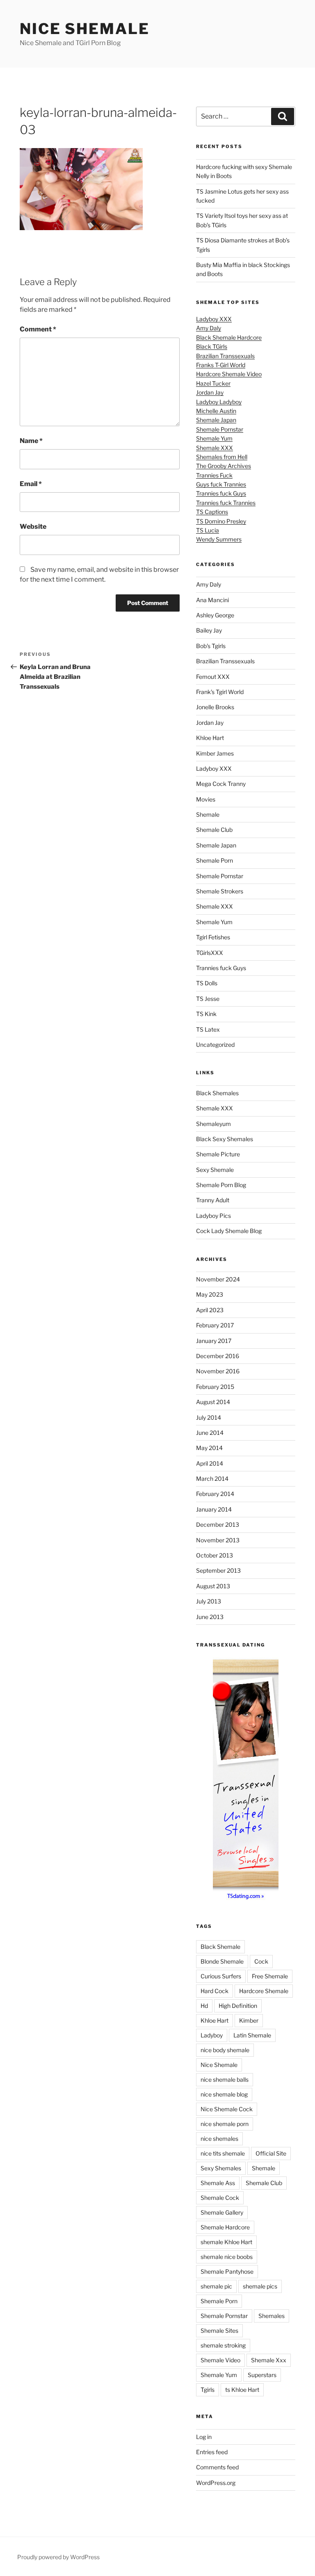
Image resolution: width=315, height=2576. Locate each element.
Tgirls (208, 2390)
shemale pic (216, 2286)
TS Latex (208, 1029)
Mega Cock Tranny (221, 784)
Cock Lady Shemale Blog (229, 1231)
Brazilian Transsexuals (225, 356)
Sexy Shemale (215, 1170)
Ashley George (215, 615)
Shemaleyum (213, 1124)
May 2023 (210, 1294)
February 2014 (215, 1494)
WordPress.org (216, 2483)
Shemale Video (220, 2360)
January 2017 (214, 1341)
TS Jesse (208, 999)
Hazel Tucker (213, 383)
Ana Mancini (212, 600)
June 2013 (210, 1617)
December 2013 (218, 1524)
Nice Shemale (85, 29)
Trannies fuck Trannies (226, 503)
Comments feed (217, 2467)
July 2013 (209, 1601)
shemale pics (260, 2286)
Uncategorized (215, 1045)
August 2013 (213, 1586)
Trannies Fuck (214, 475)
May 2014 (209, 1448)
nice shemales (219, 2139)
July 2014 (209, 1417)
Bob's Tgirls (211, 646)
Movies (206, 799)
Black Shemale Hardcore (229, 337)
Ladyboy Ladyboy (219, 402)
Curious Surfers (221, 1976)
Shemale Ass (218, 2183)
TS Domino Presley (221, 521)
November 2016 (218, 1371)
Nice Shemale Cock (227, 2109)
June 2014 (210, 1433)
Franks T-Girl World (221, 365)
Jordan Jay (210, 392)
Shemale (208, 814)
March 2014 (212, 1479)
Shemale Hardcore (225, 2227)
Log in (204, 2437)
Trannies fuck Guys (221, 493)
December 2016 (218, 1356)
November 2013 (218, 1540)
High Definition (238, 2006)
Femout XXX (213, 677)
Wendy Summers (219, 539)
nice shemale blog (224, 2094)
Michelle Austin (216, 411)
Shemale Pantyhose (227, 2271)
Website (33, 526)
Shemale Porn (215, 860)
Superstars (262, 2375)
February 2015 (215, 1387)
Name (31, 441)
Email (31, 484)
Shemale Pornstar (220, 429)
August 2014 (213, 1402)
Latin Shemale (252, 2035)
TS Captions (212, 512)
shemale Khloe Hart (226, 2242)
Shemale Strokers (220, 891)
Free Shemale (270, 1976)
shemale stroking (223, 2345)
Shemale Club (214, 830)
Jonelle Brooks (215, 707)
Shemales (272, 2316)
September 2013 (218, 1570)
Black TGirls (212, 346)
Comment (38, 329)
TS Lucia (208, 530)
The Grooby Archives (224, 466)
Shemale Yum (214, 438)
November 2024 (218, 1279)
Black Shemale (220, 1947)
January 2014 (214, 1509)
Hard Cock (215, 1991)
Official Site (271, 2153)
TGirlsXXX (210, 953)
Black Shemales (217, 1093)
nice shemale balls (225, 2079)
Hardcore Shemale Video (229, 374)
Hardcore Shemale (264, 1991)
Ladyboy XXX (214, 319)
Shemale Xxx (269, 2360)
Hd (204, 2006)
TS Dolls (207, 983)
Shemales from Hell (222, 457)
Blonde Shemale (222, 1961)
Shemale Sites (219, 2331)
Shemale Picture (218, 1154)
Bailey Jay (209, 630)
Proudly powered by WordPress (58, 2557)
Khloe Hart (210, 738)
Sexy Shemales (221, 2168)
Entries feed (212, 2452)
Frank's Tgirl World (220, 692)
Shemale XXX (215, 448)
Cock (261, 1961)
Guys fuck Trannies (221, 484)
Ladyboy (212, 2035)
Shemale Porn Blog (221, 1185)
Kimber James (215, 753)
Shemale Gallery (222, 2212)
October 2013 (215, 1555)
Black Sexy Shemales (225, 1139)
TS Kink (206, 1014)
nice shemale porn (225, 2124)
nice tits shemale (223, 2153)
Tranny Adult (213, 1200)
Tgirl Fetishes (213, 937)
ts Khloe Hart (242, 2390)
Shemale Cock (220, 2198)
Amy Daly (209, 328)
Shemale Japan (216, 420)
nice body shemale (225, 2050)
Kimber (249, 2020)
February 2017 (215, 1325)
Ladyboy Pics (213, 1216)
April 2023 (210, 1310)
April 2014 (210, 1463)
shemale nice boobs (227, 2257)
